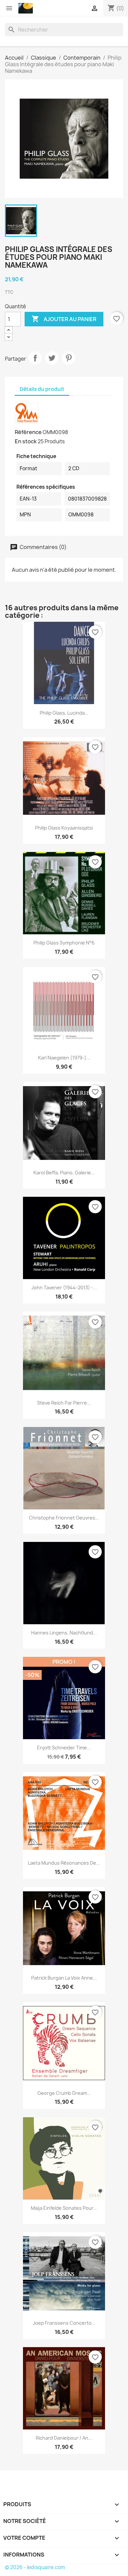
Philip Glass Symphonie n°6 (64, 943)
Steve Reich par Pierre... (64, 1403)
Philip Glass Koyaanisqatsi (64, 828)
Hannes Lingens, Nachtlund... (64, 1633)
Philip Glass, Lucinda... (64, 713)
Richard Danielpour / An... (64, 2438)
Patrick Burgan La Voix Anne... (64, 1978)
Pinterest (69, 358)
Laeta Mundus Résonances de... (64, 1863)
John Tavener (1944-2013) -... (64, 1288)
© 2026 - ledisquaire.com (35, 2567)
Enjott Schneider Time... (64, 1748)
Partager (35, 358)
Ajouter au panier (64, 319)
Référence (28, 432)
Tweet (52, 358)
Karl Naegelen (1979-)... (64, 1058)
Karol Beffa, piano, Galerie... (64, 1173)
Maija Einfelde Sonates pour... (64, 2208)
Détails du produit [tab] (42, 389)
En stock (26, 441)
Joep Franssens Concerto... (64, 2323)
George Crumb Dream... (64, 2093)
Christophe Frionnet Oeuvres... (64, 1518)
